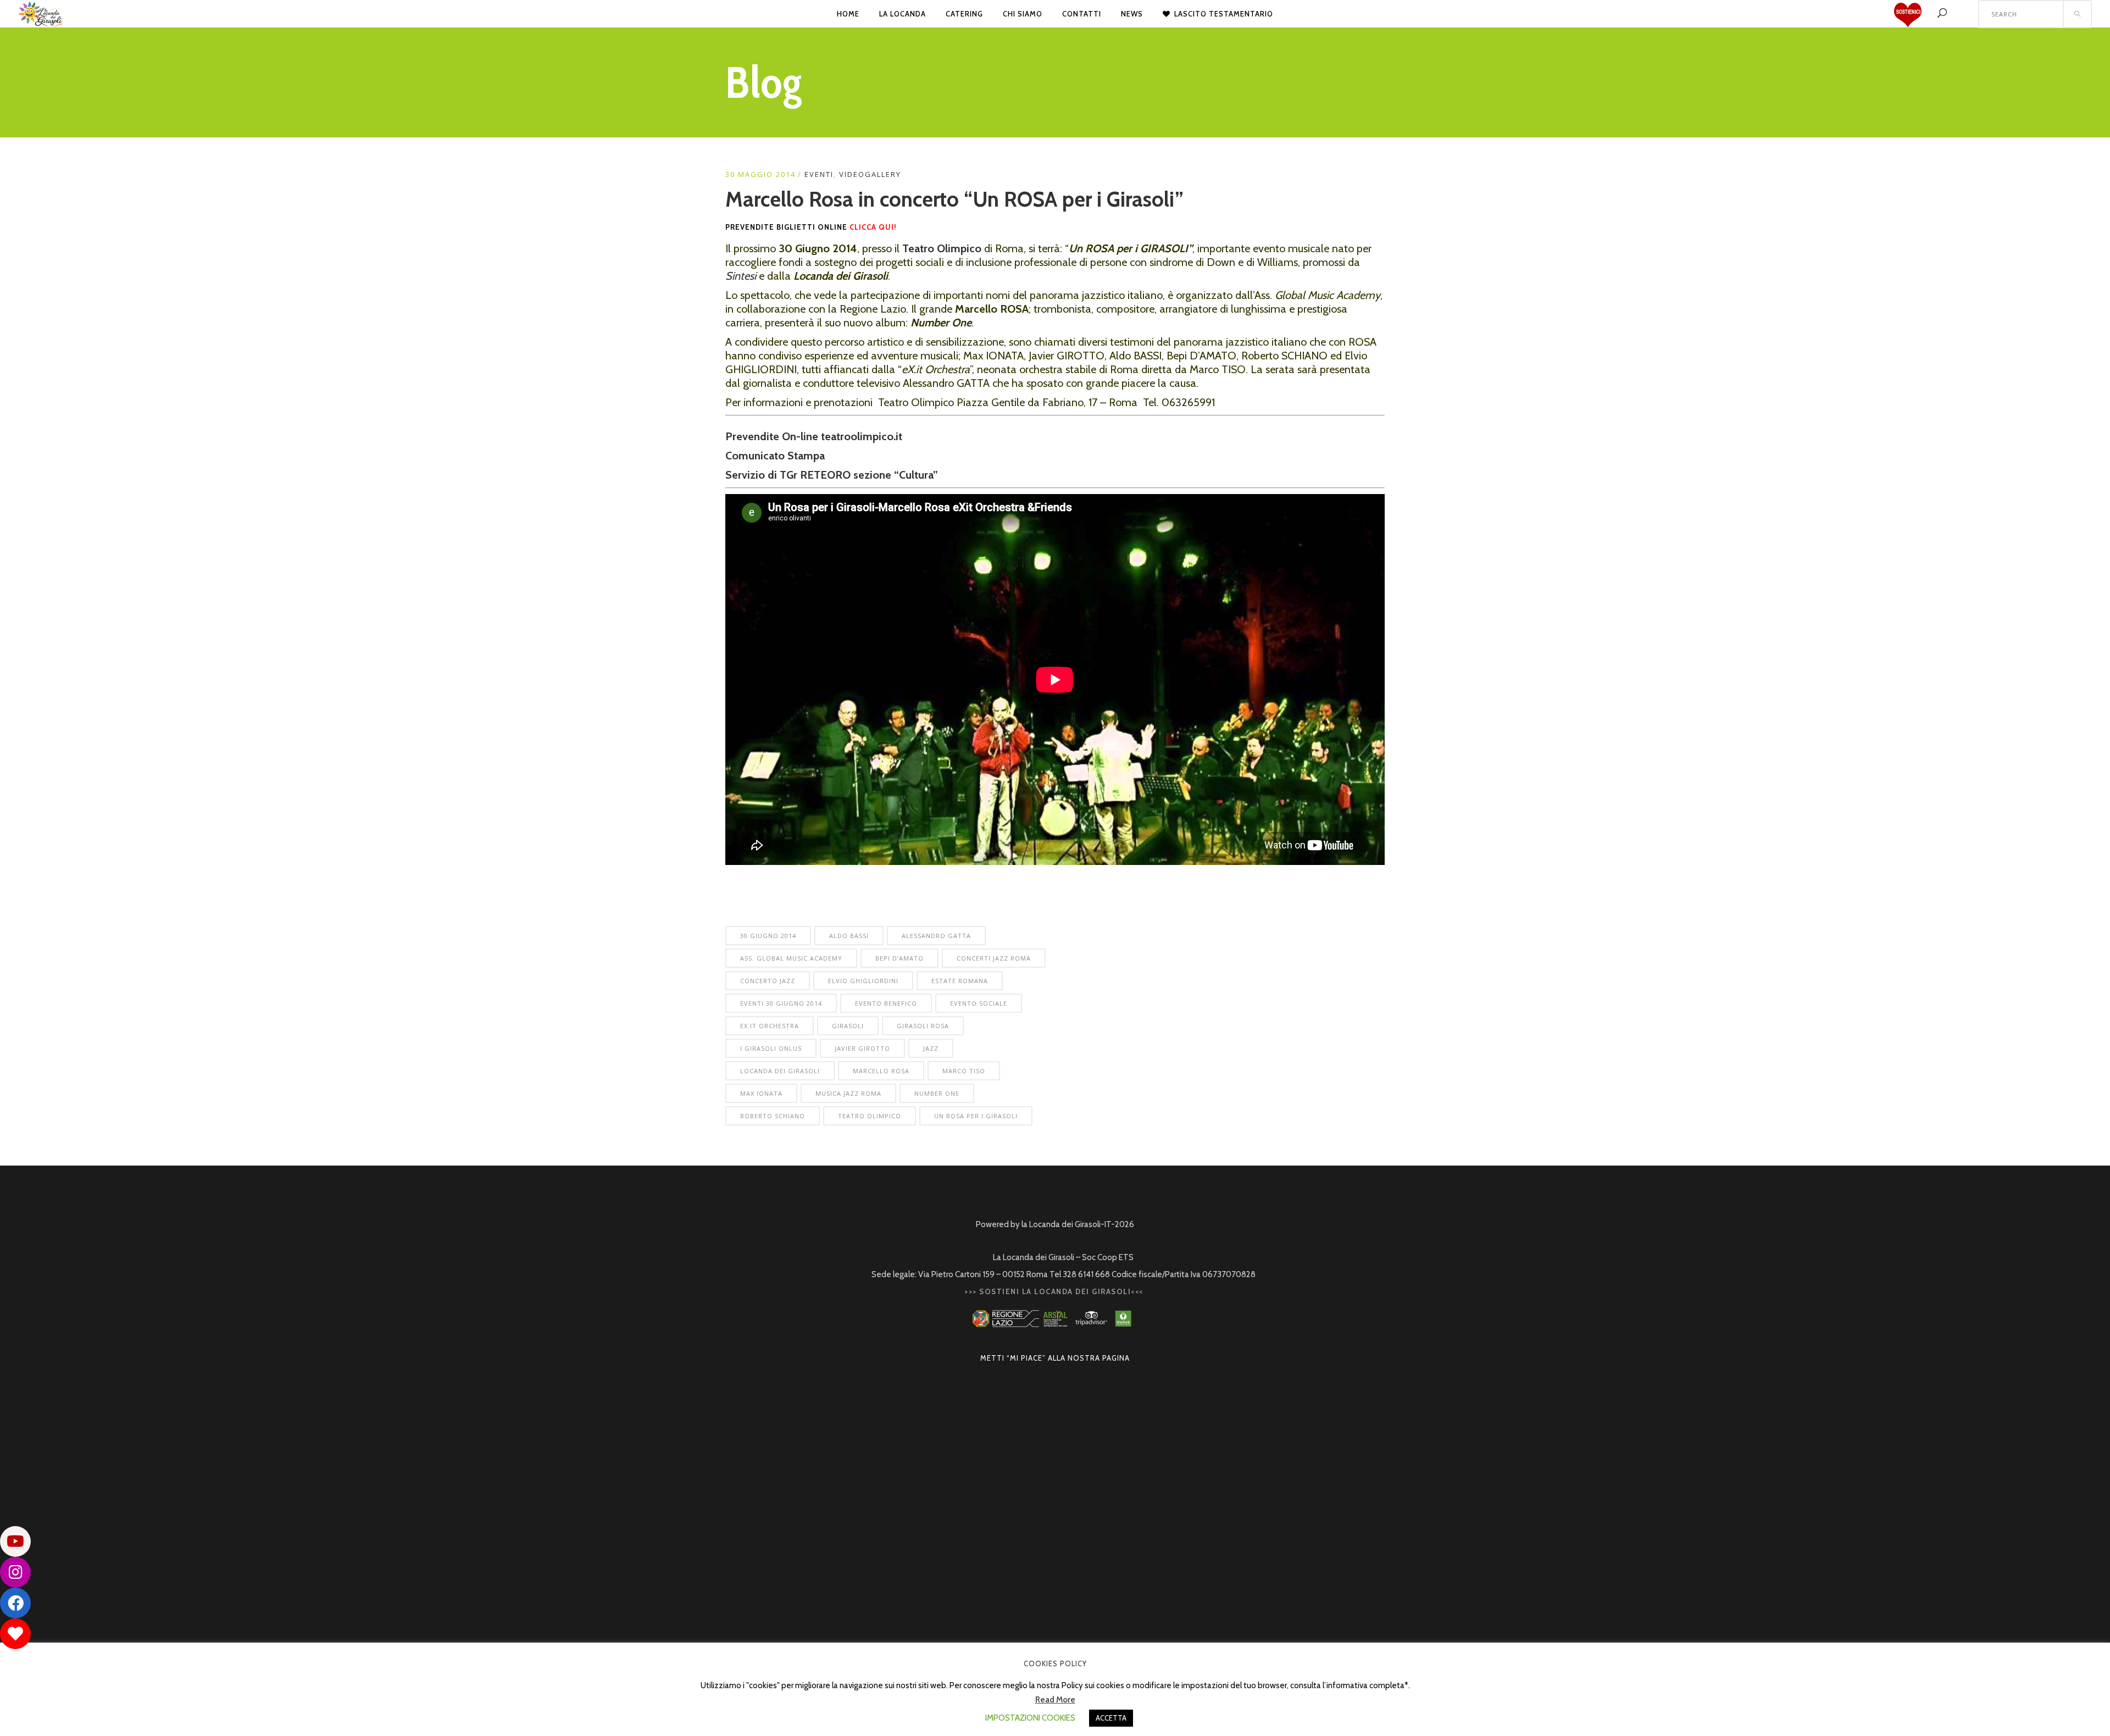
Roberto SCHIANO (773, 1116)
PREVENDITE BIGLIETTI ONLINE (786, 227)
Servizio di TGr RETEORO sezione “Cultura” (833, 475)
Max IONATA (761, 1093)
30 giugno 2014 (768, 936)
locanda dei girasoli (780, 1071)
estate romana (960, 981)
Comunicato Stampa (776, 456)
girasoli (848, 1026)
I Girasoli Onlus (771, 1048)
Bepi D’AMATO (899, 958)
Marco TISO (964, 1071)
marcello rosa (881, 1071)
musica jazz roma (848, 1093)
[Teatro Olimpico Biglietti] (1216, 402)
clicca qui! (874, 227)
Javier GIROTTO (862, 1048)
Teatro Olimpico (870, 1116)
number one (937, 1093)
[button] (15, 1634)
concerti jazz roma (994, 958)
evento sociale (979, 1003)
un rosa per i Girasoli (976, 1116)
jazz (931, 1048)
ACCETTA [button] (1111, 1718)
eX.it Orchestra (770, 1026)
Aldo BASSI (849, 936)
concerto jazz (768, 981)
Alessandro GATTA (936, 936)
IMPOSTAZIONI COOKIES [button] (1030, 1718)
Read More (1055, 1700)
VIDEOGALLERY (870, 174)
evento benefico (886, 1003)
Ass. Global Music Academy (791, 958)
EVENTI (819, 174)
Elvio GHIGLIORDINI (863, 981)
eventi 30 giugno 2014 (781, 1003)
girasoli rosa (923, 1026)
